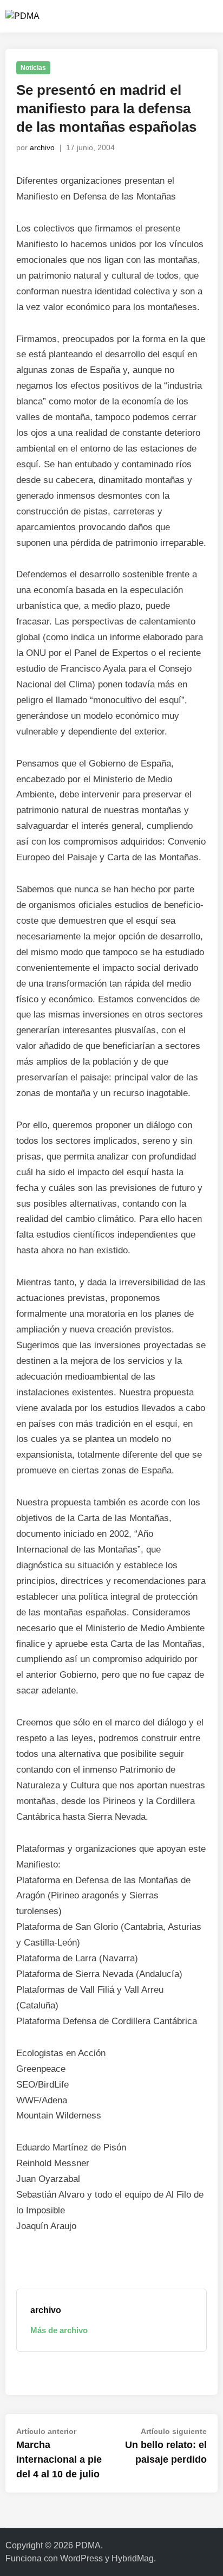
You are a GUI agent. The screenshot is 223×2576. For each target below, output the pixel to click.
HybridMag (133, 2558)
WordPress (81, 2558)
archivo (42, 147)
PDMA (88, 2545)
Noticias (33, 68)
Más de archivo (59, 2330)
